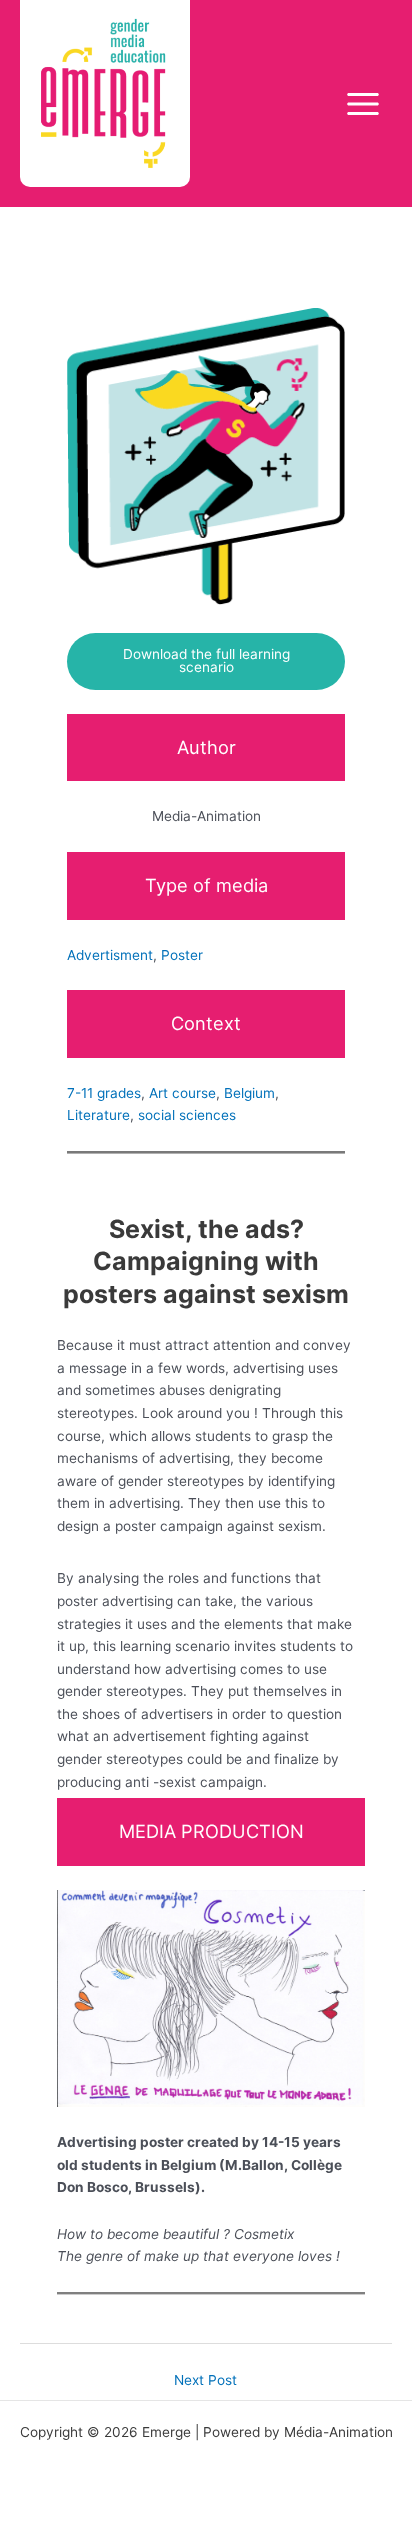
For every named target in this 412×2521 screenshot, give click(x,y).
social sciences (187, 1115)
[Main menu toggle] (363, 103)
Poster (182, 955)
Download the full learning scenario (206, 661)
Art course (182, 1093)
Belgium (249, 1093)
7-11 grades (104, 1093)
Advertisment (110, 955)
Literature (98, 1115)
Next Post (205, 2380)
